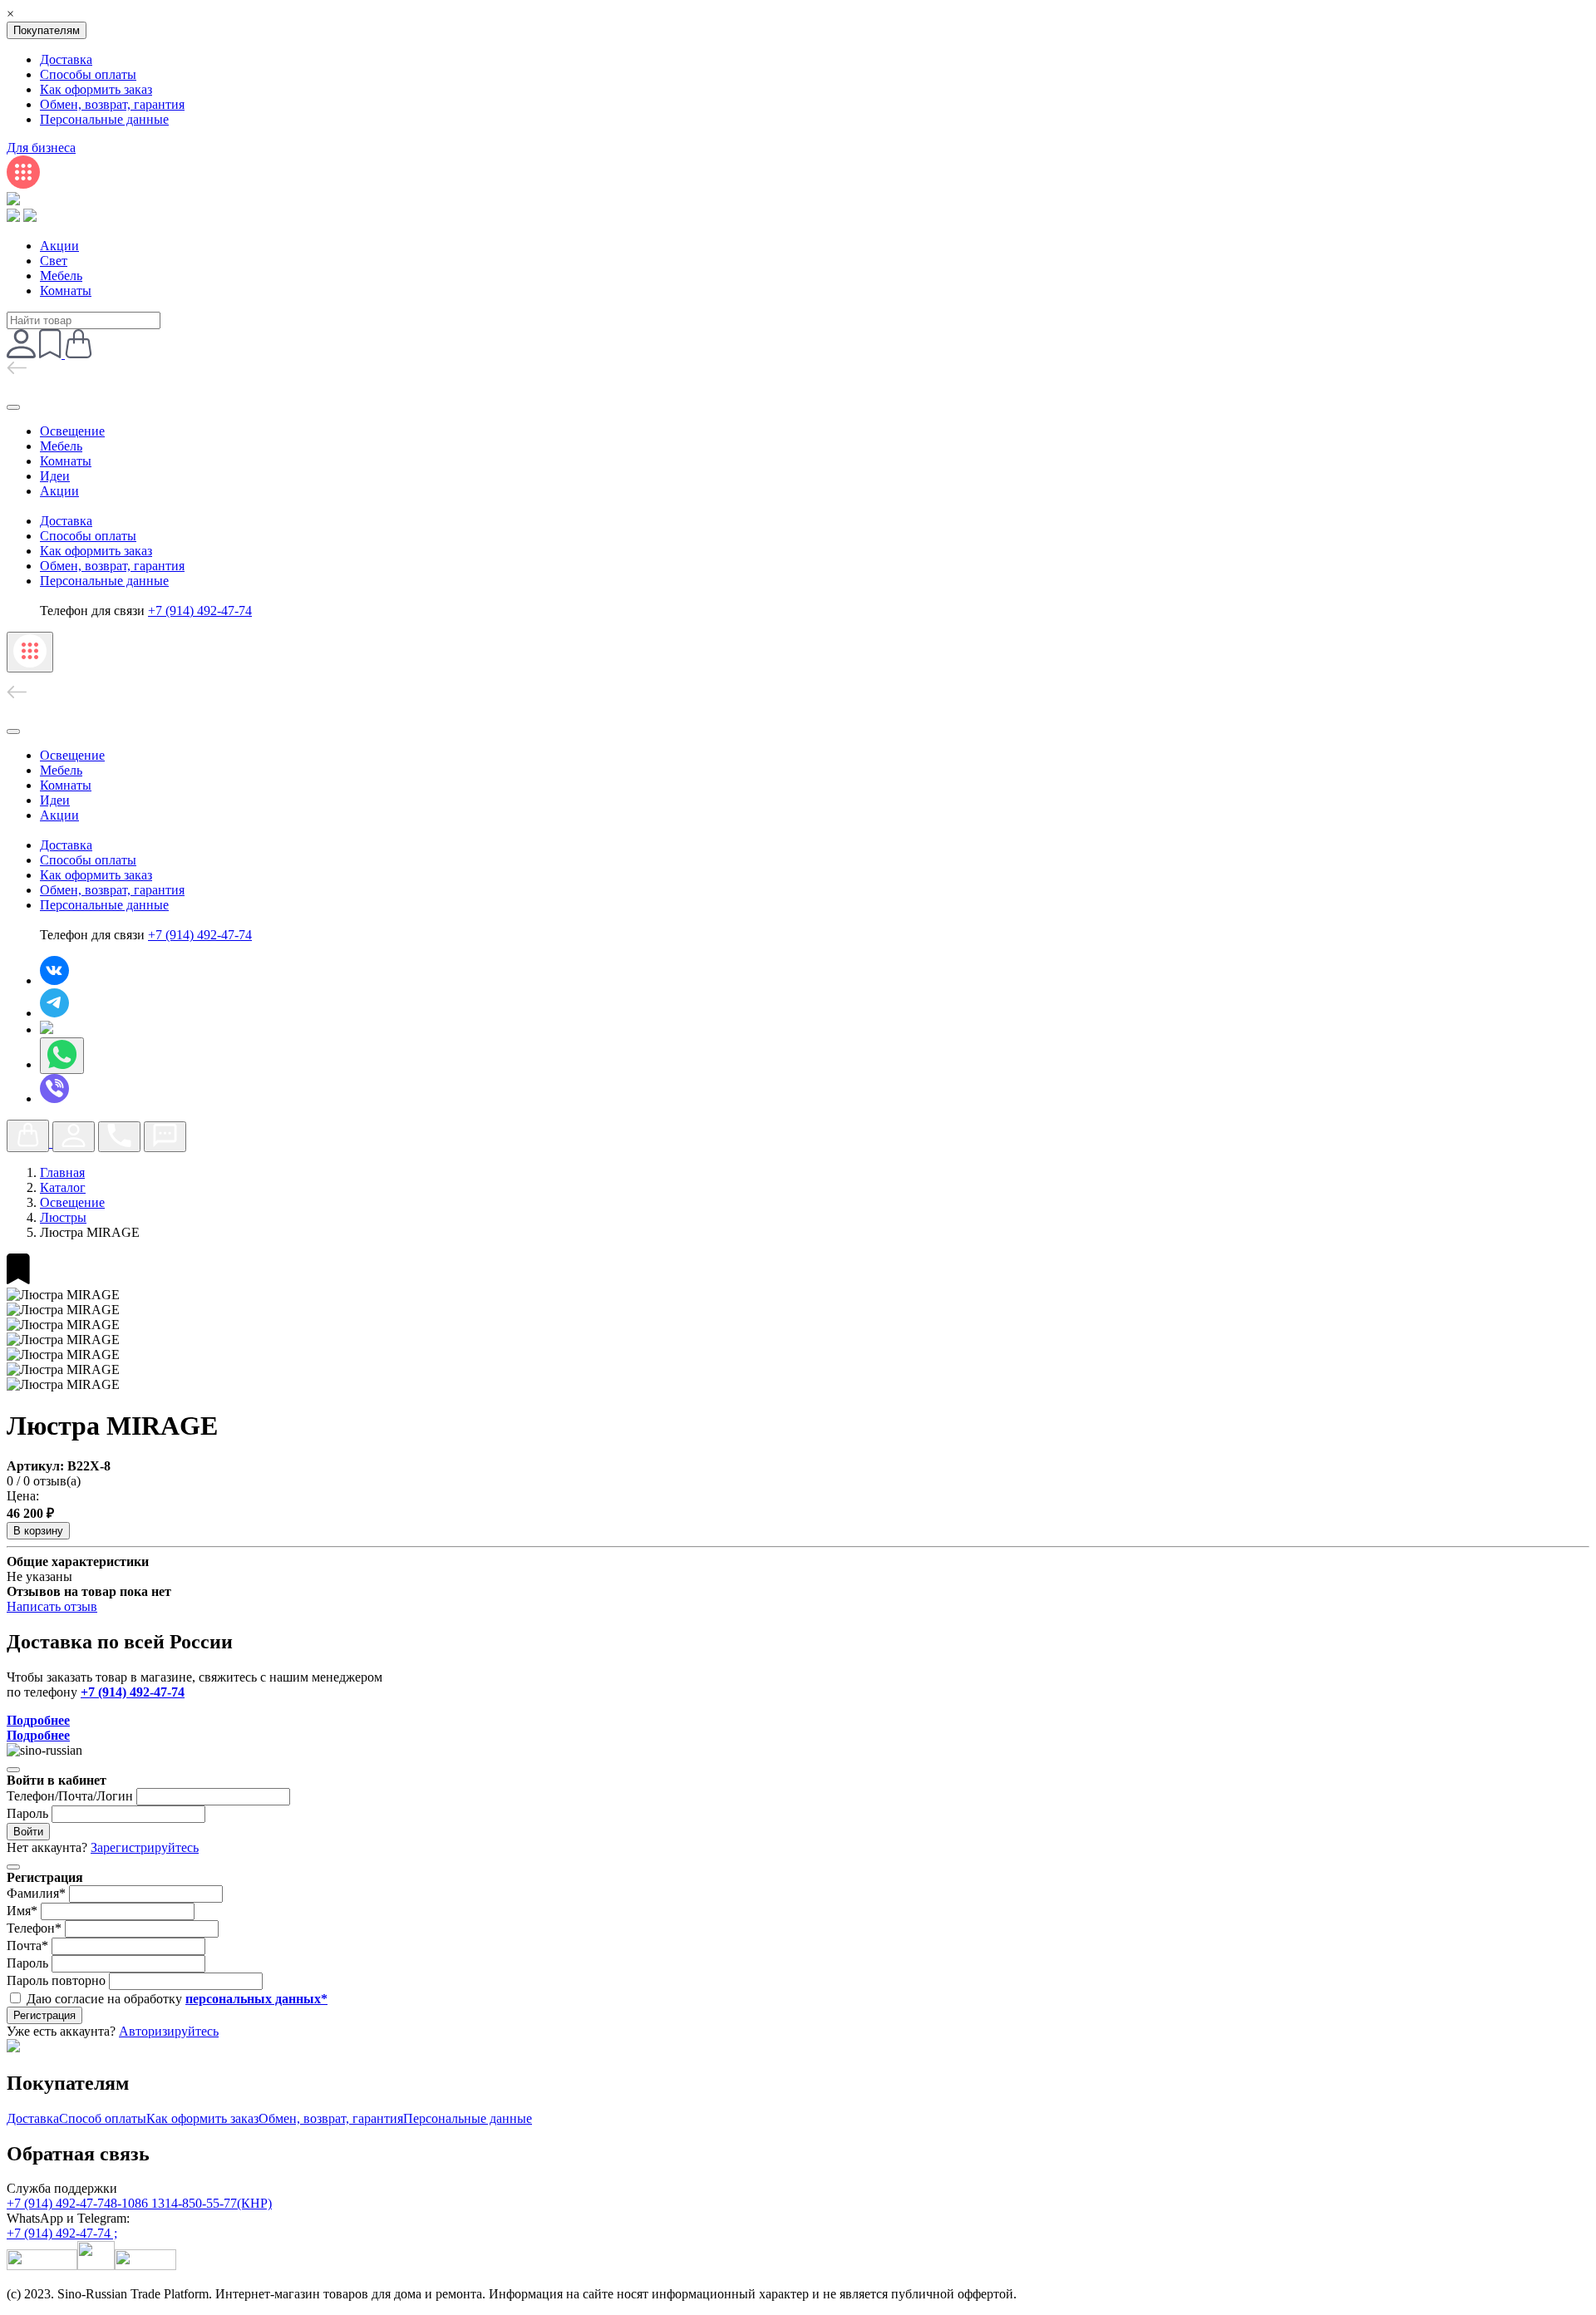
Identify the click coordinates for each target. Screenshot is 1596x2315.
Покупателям (47, 30)
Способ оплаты (103, 2118)
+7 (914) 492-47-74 (59, 2203)
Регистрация (44, 2015)
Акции (59, 246)
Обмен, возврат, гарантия (112, 104)
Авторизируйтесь (169, 2031)
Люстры (63, 1217)
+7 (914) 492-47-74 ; (62, 2233)
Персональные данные (104, 119)
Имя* (22, 1911)
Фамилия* (36, 1893)
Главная (62, 1172)
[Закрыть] (13, 407)
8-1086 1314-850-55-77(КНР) (191, 2203)
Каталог (63, 1187)
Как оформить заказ (96, 89)
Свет (54, 261)
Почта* (27, 1946)
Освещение (72, 431)
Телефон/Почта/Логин (70, 1796)
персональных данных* (256, 1999)
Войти (28, 1832)
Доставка (66, 59)
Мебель (61, 276)
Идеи (55, 476)
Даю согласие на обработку (177, 1999)
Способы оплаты (88, 74)
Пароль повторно (56, 1980)
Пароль (27, 1813)
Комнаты (66, 291)
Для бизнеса (41, 148)
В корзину (38, 1531)
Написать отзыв (52, 1606)
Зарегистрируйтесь (145, 1847)
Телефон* (34, 1928)
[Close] (13, 1770)
